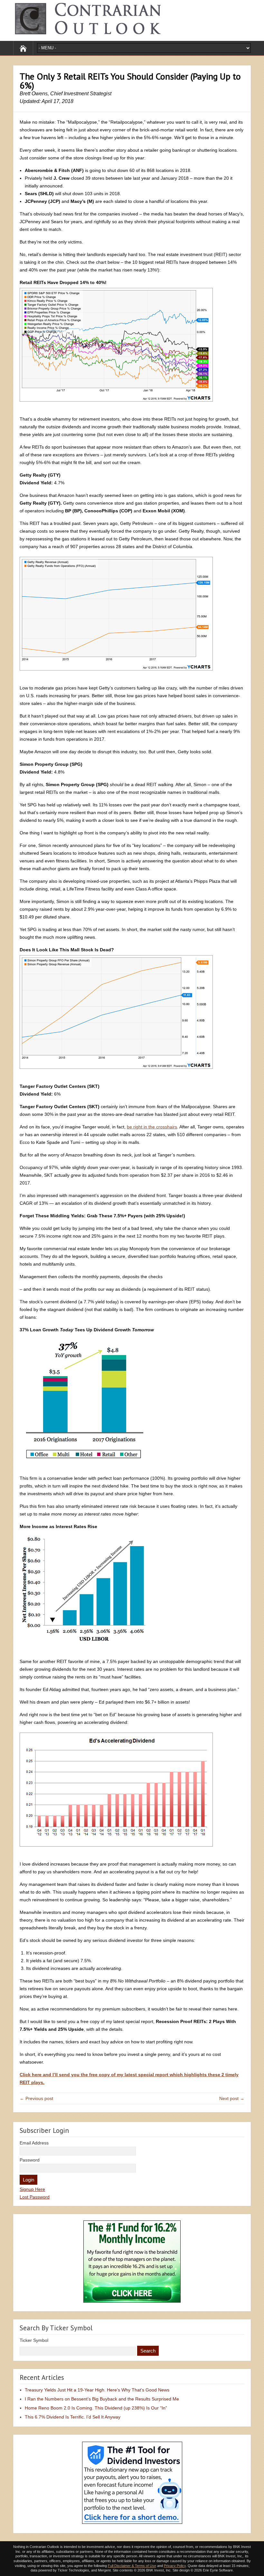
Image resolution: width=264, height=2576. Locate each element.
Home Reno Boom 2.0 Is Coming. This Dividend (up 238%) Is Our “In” (96, 2408)
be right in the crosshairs (152, 1127)
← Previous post (36, 2098)
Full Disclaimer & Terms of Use (132, 2566)
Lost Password (35, 2197)
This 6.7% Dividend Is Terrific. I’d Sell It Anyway (73, 2417)
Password (30, 2160)
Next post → (232, 2098)
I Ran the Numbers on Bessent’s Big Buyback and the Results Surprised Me (102, 2399)
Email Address (34, 2143)
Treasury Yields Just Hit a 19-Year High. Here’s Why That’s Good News (97, 2390)
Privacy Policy (175, 2566)
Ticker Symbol (34, 2340)
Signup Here (32, 2189)
